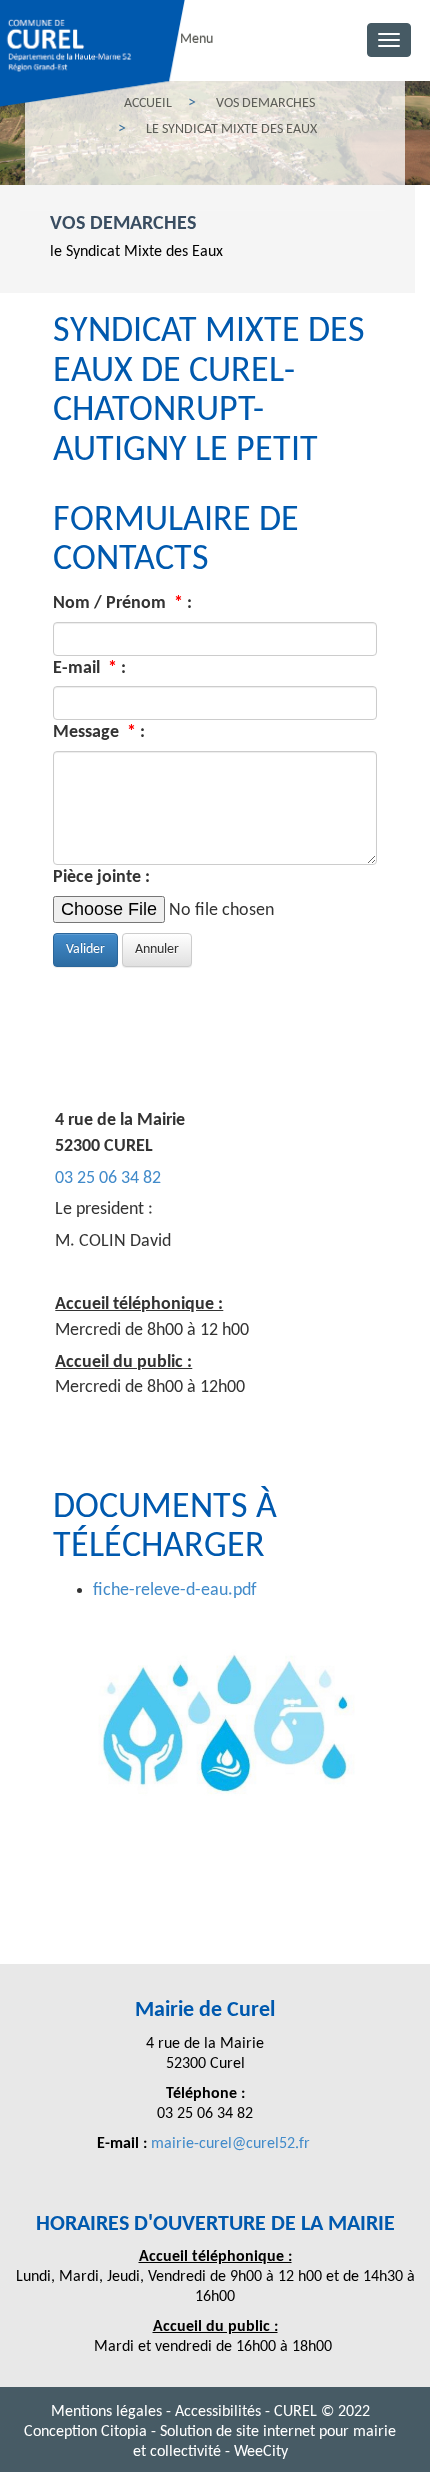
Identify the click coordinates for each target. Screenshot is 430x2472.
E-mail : (89, 668)
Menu (196, 39)
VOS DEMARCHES (123, 224)
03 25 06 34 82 (108, 1178)
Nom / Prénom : (122, 603)
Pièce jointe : (101, 877)
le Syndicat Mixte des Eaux (136, 252)
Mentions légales (108, 2412)
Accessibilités (220, 2412)
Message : (99, 732)
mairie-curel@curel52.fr (232, 2144)
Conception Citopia (85, 2432)
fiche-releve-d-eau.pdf (175, 1590)
